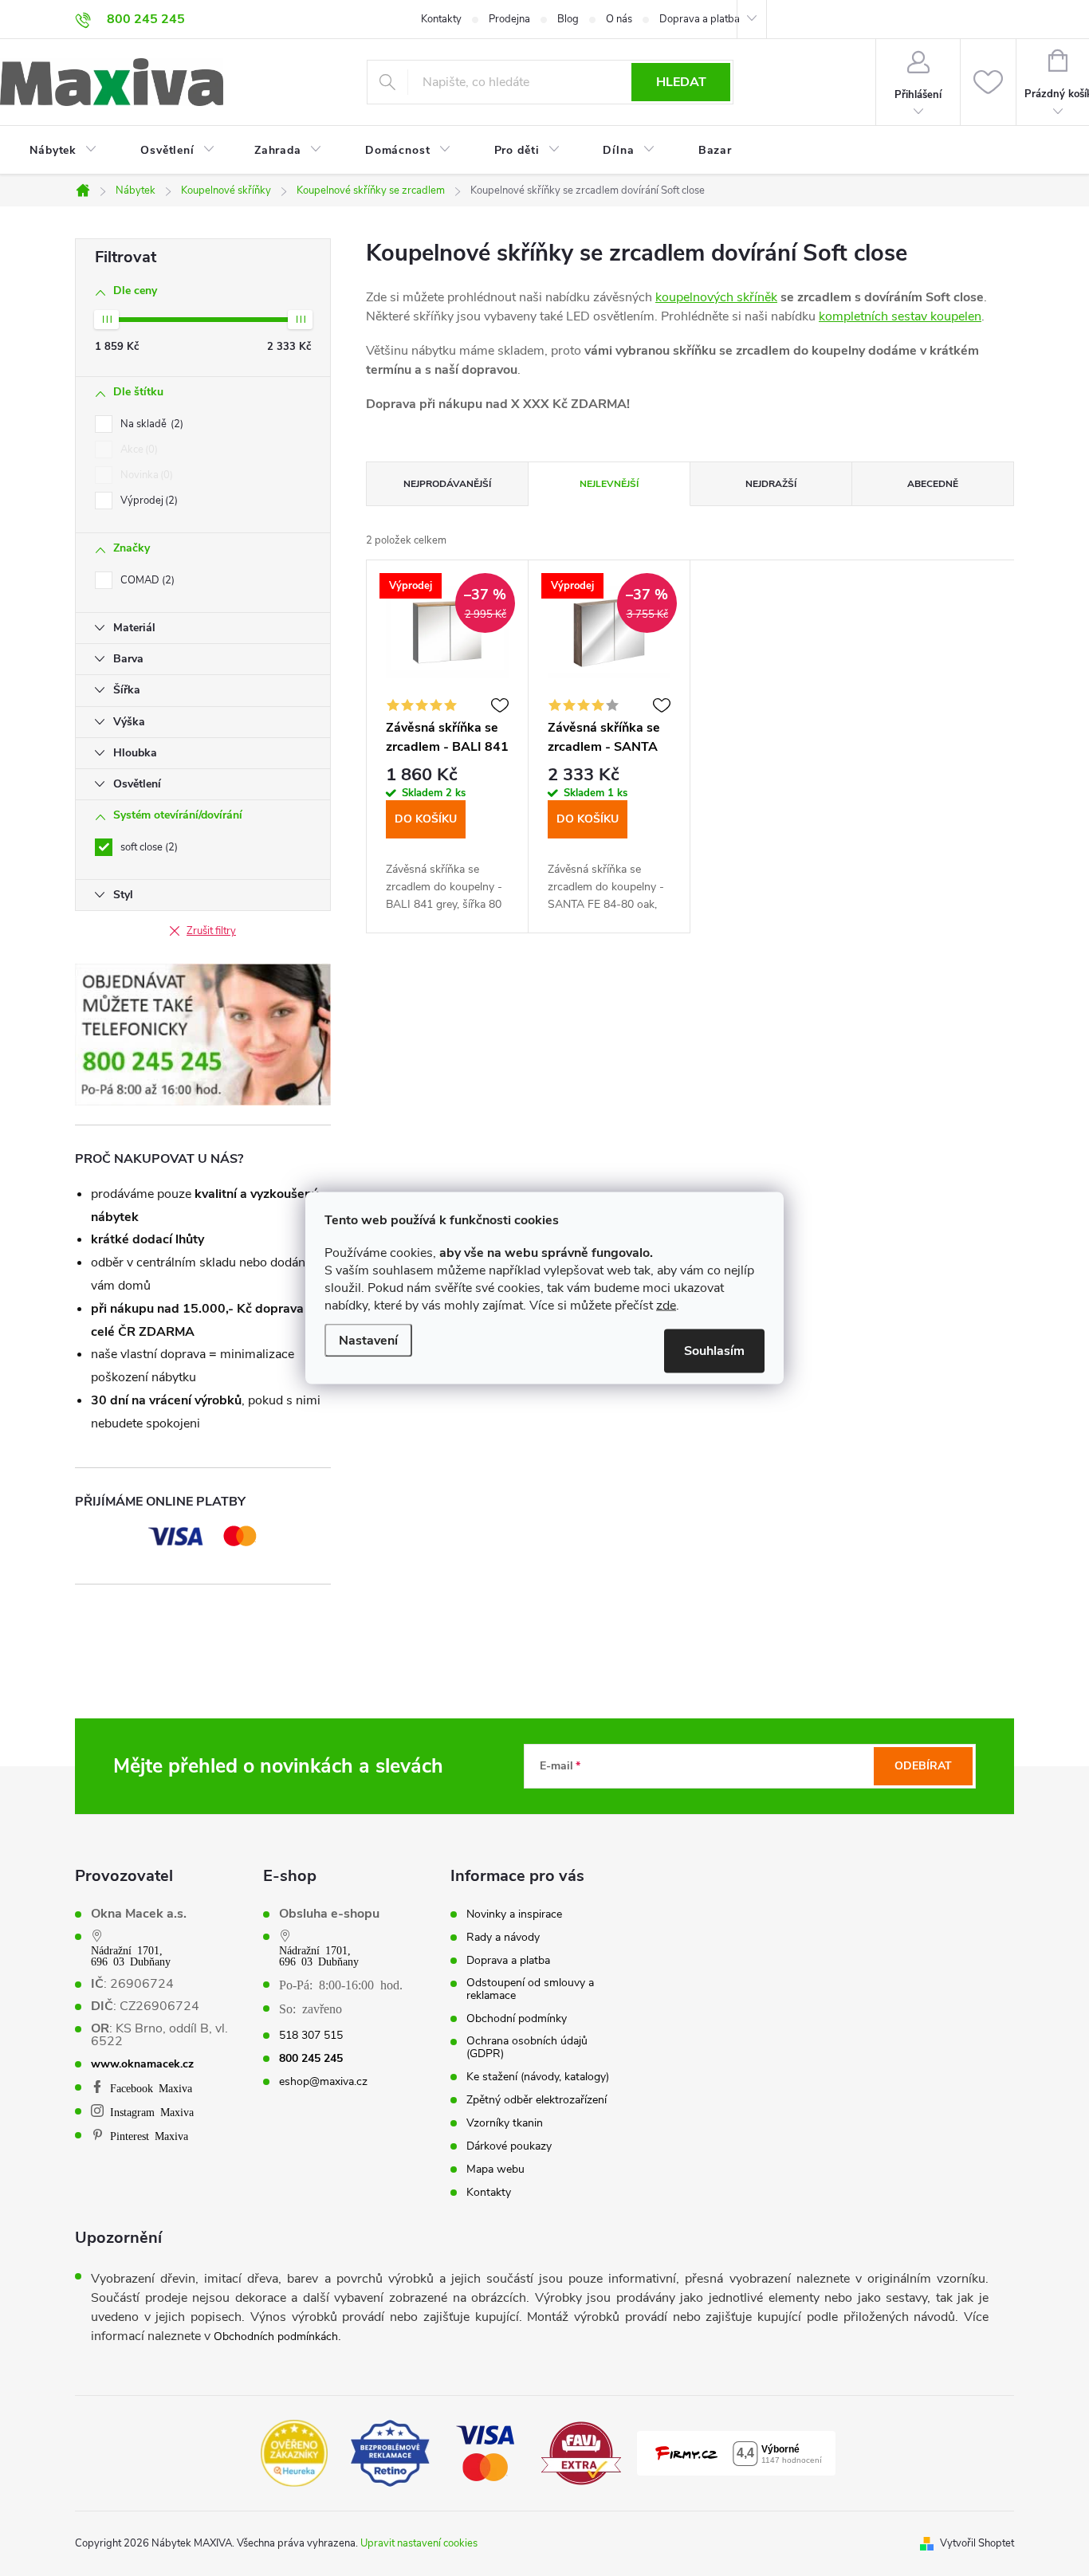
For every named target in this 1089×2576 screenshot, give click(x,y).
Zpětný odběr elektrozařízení (537, 2100)
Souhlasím (714, 1351)
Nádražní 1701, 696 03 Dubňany (131, 1955)
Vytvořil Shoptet (977, 2543)
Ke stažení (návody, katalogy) (538, 2077)
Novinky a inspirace (514, 1914)
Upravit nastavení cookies (419, 2543)
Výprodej (147, 501)
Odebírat (923, 1766)
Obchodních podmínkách (276, 2336)
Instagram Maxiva (152, 2111)
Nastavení (368, 1341)
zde (666, 1306)
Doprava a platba (700, 19)
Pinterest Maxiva (149, 2135)
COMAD (146, 580)
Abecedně (933, 484)
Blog (568, 19)
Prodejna (509, 19)
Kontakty (441, 19)
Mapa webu (495, 2170)
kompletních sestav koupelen (900, 316)
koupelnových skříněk (716, 297)
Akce (138, 450)
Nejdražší (771, 484)
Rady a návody (503, 1938)
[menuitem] (53, 151)
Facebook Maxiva (151, 2087)
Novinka (145, 475)
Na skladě (150, 424)
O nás (619, 19)
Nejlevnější (609, 484)
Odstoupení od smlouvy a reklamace (530, 1989)
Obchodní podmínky (517, 2019)
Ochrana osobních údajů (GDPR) (527, 2048)
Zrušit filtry (211, 931)
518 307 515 (311, 2036)
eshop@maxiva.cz (323, 2082)
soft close (147, 847)
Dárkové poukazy (509, 2146)
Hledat (681, 82)
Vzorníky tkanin (505, 2123)
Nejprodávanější (447, 484)
